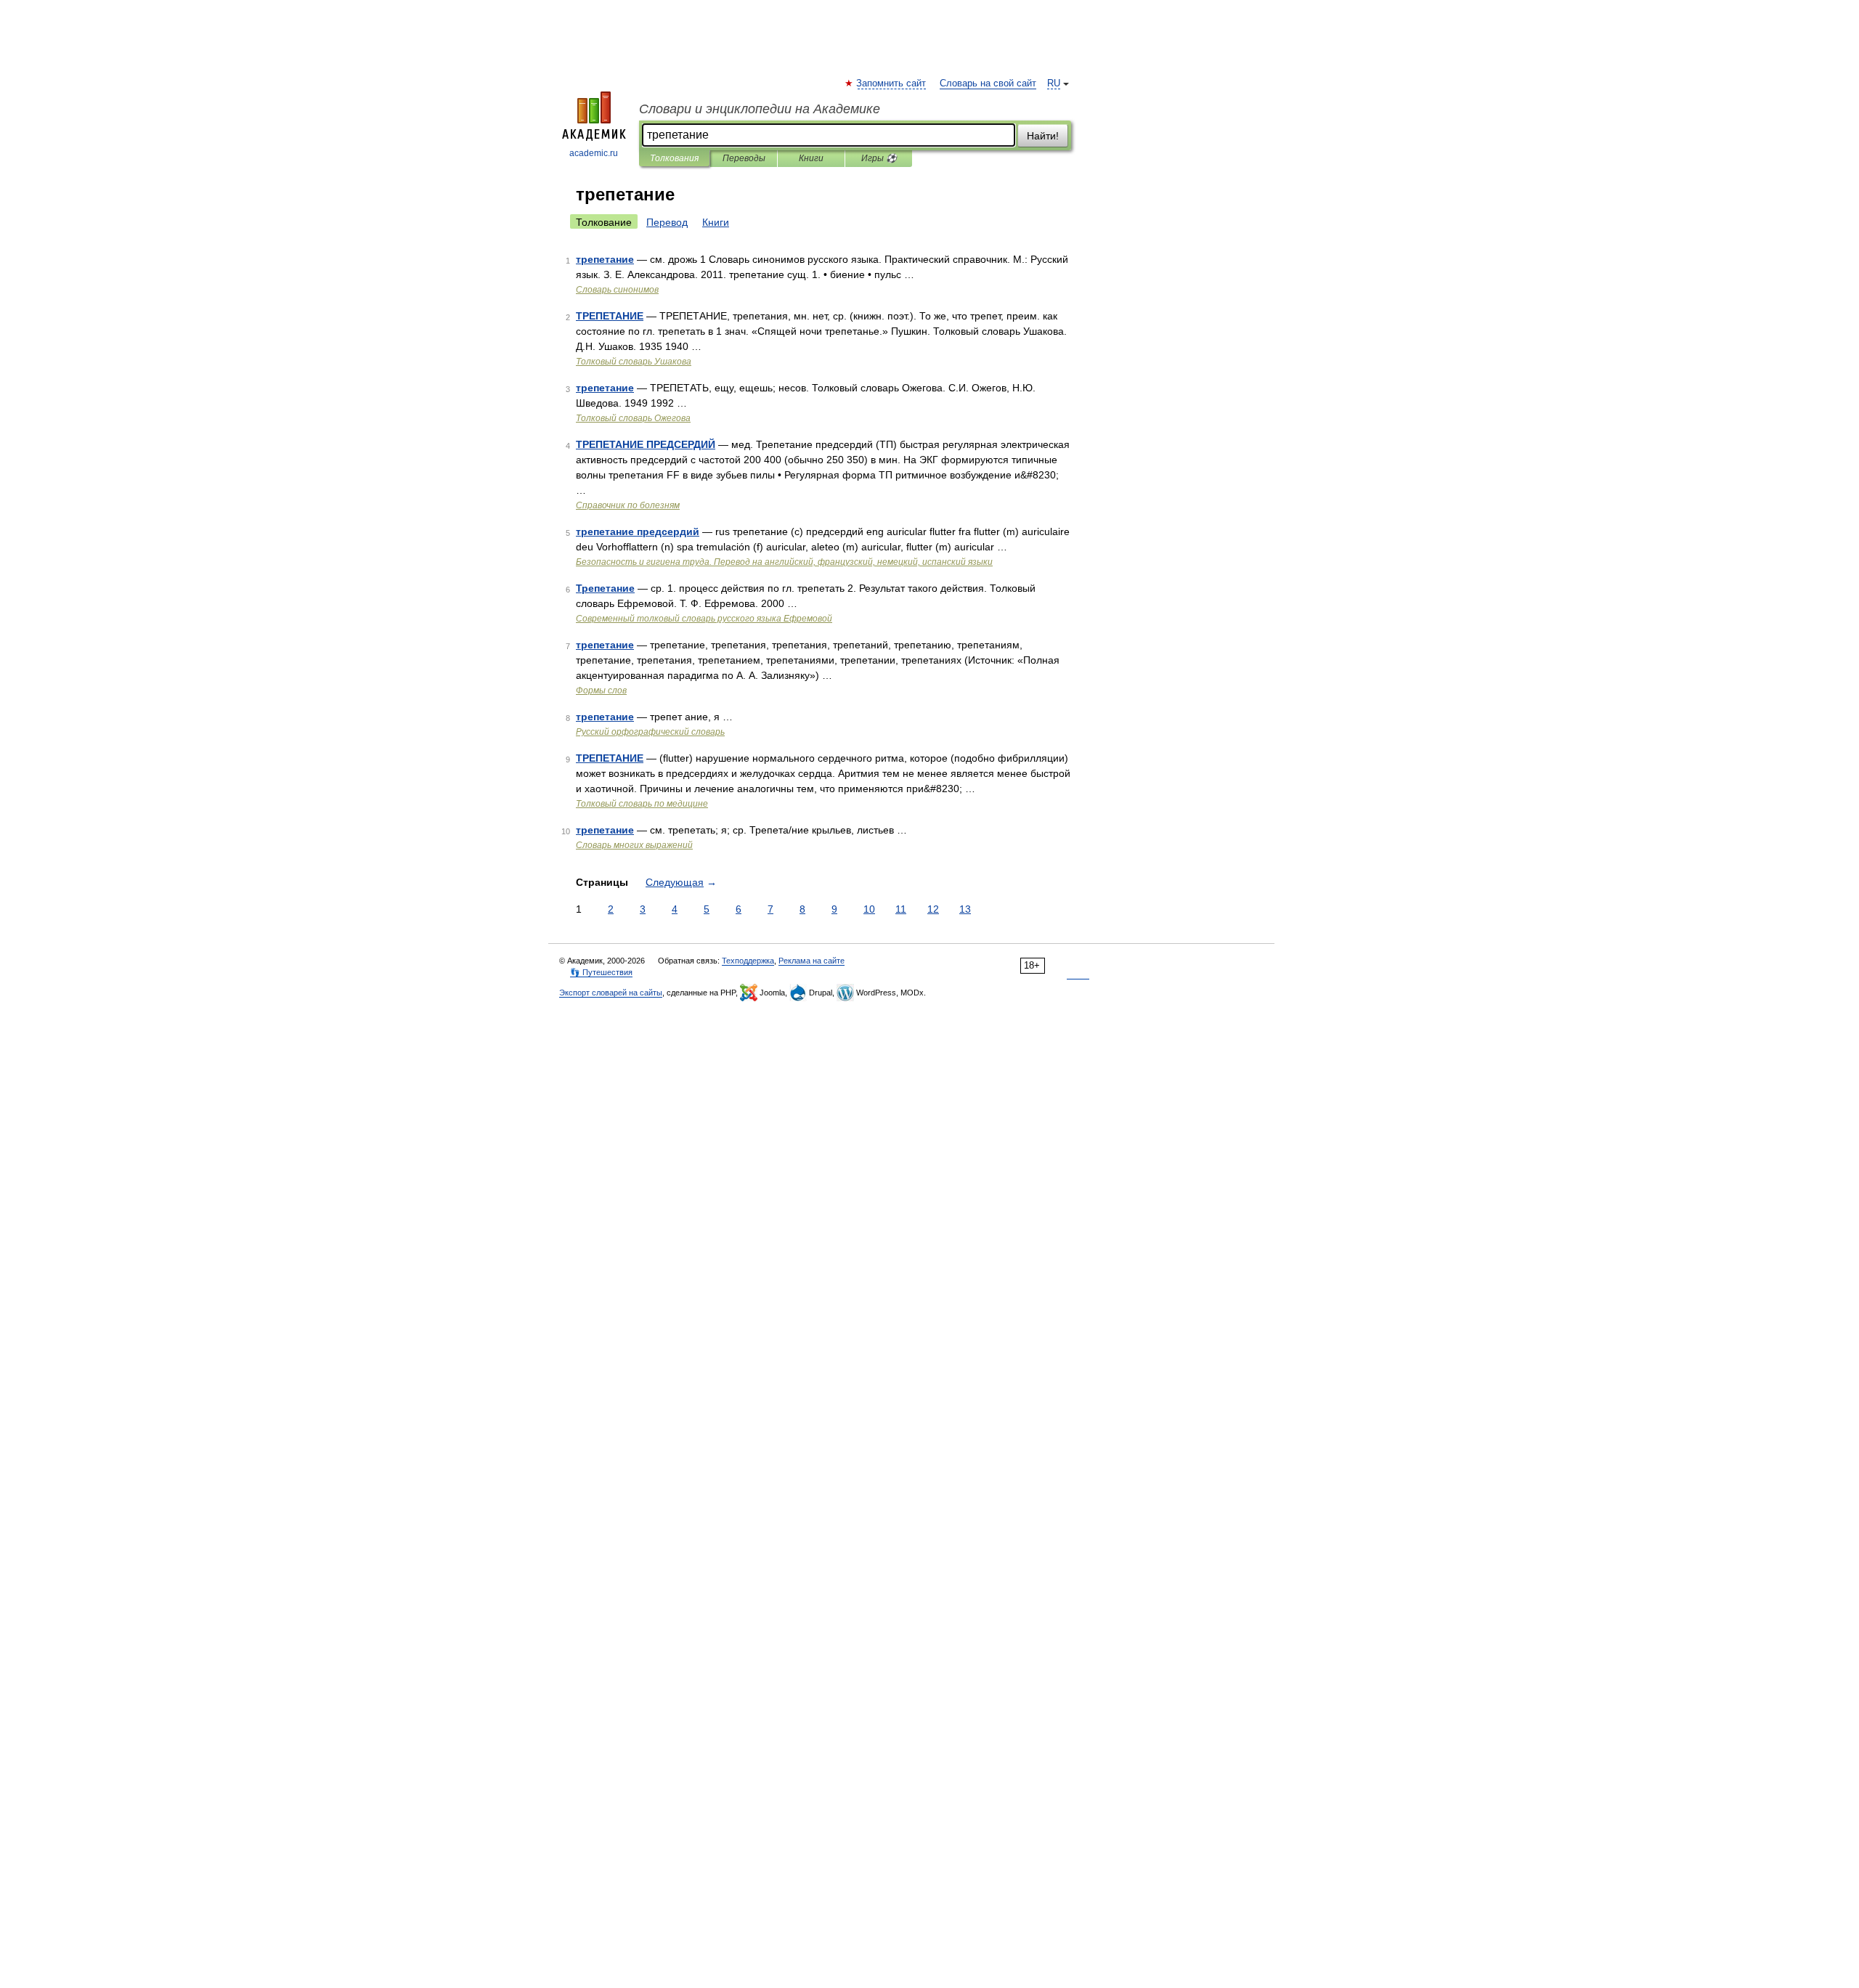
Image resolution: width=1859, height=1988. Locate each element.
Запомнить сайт (892, 83)
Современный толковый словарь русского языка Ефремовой (704, 619)
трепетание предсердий (638, 531)
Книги (811, 158)
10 (869, 909)
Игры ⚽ (879, 158)
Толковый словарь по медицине (642, 804)
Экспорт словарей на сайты (611, 993)
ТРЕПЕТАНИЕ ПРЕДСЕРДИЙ (646, 444)
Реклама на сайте (811, 961)
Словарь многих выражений (634, 845)
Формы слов (601, 690)
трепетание (605, 259)
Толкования (674, 158)
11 (901, 909)
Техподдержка (748, 961)
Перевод (667, 222)
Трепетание (605, 588)
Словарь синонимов (617, 290)
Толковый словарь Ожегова (633, 418)
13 (965, 909)
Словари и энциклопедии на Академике (760, 109)
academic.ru (594, 153)
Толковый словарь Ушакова (634, 362)
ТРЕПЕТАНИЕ (610, 316)
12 (933, 909)
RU (1054, 83)
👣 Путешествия (601, 972)
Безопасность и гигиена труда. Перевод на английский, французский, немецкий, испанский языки (784, 562)
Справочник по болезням (628, 505)
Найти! (1043, 136)
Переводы (744, 158)
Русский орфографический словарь (650, 732)
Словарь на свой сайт (988, 83)
